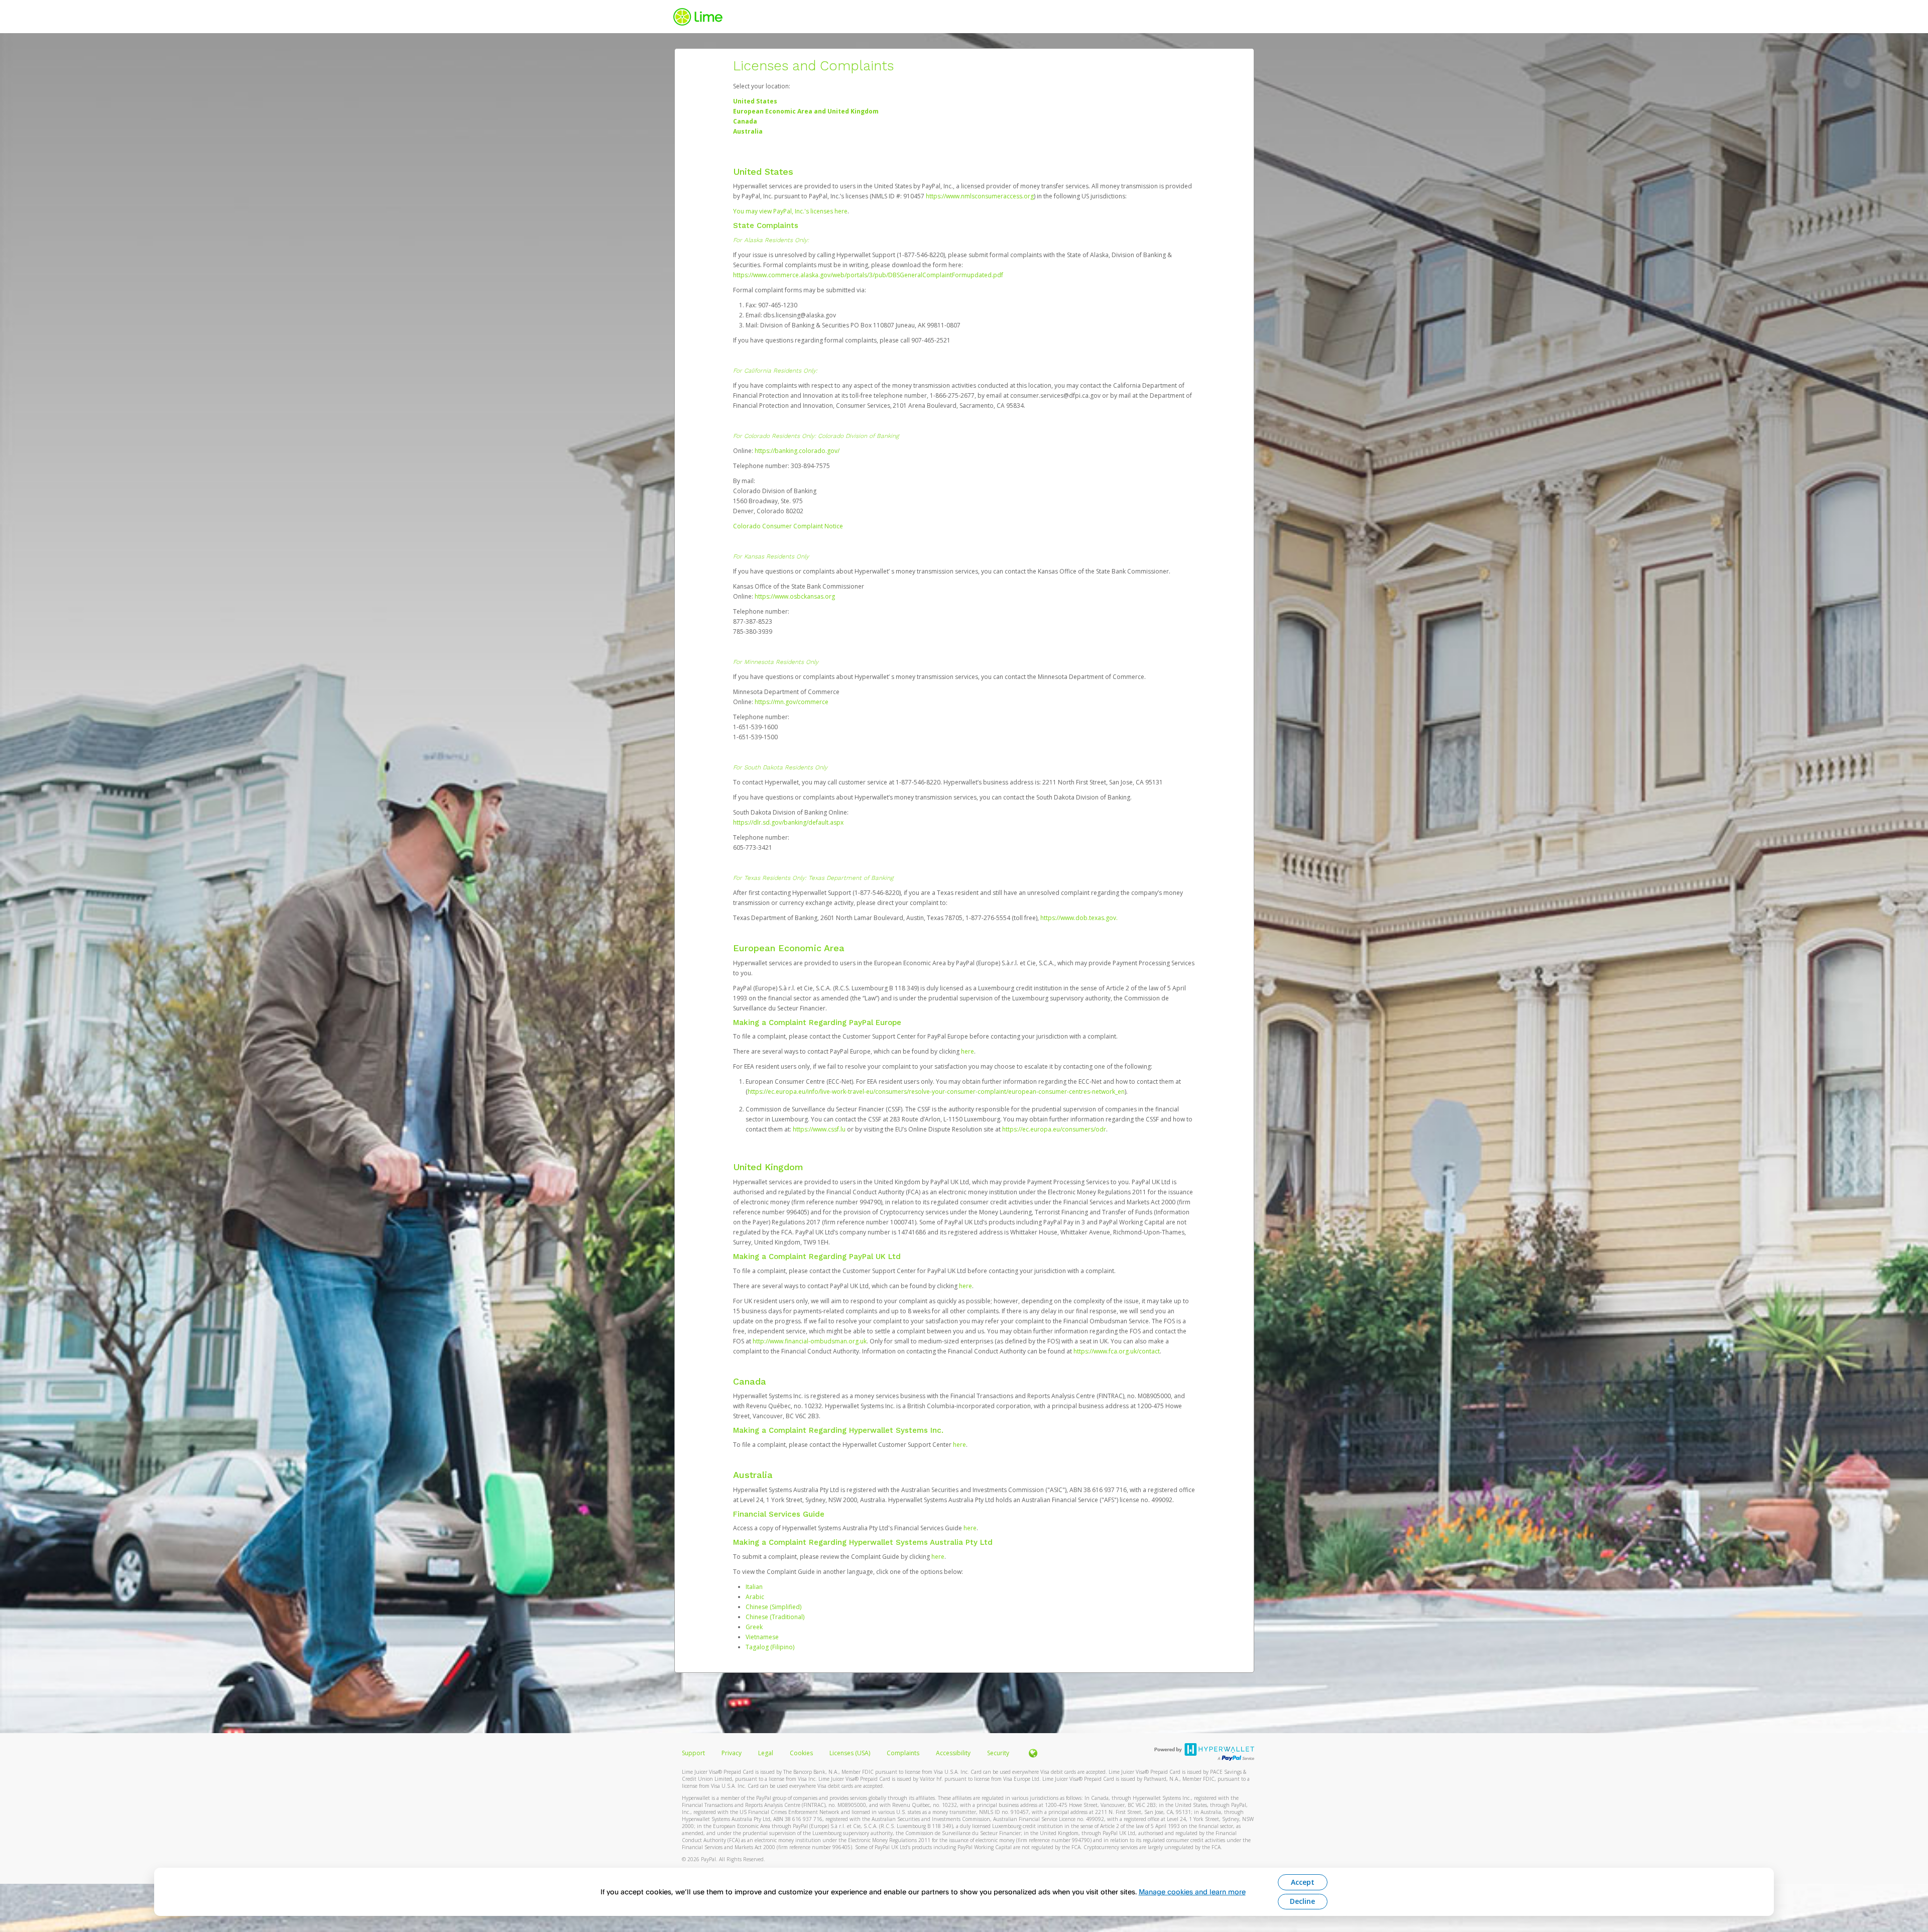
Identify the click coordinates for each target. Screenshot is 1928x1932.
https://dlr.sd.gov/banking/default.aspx (788, 822)
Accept (1303, 1882)
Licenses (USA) (851, 1753)
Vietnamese (762, 1637)
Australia (748, 131)
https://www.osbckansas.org (795, 596)
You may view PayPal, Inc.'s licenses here (790, 211)
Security (998, 1753)
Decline (1302, 1901)
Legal (766, 1753)
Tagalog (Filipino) (770, 1647)
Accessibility (953, 1753)
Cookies (801, 1753)
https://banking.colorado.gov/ (797, 451)
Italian (754, 1587)
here (968, 1051)
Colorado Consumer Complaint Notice (788, 526)
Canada (745, 121)
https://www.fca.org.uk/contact (1117, 1351)
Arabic (755, 1597)
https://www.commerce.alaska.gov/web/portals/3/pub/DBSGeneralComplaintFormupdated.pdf (868, 275)
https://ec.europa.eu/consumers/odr (1054, 1129)
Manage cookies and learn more (1192, 1892)
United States (755, 101)
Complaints (904, 1753)
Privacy (732, 1753)
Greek (754, 1627)
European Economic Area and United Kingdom (806, 111)
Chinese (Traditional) (775, 1617)
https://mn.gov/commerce (792, 702)
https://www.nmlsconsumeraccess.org (980, 196)
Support (693, 1753)
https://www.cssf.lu (819, 1129)
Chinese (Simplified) (773, 1607)
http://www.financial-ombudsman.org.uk (810, 1341)
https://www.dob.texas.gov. (1079, 918)
